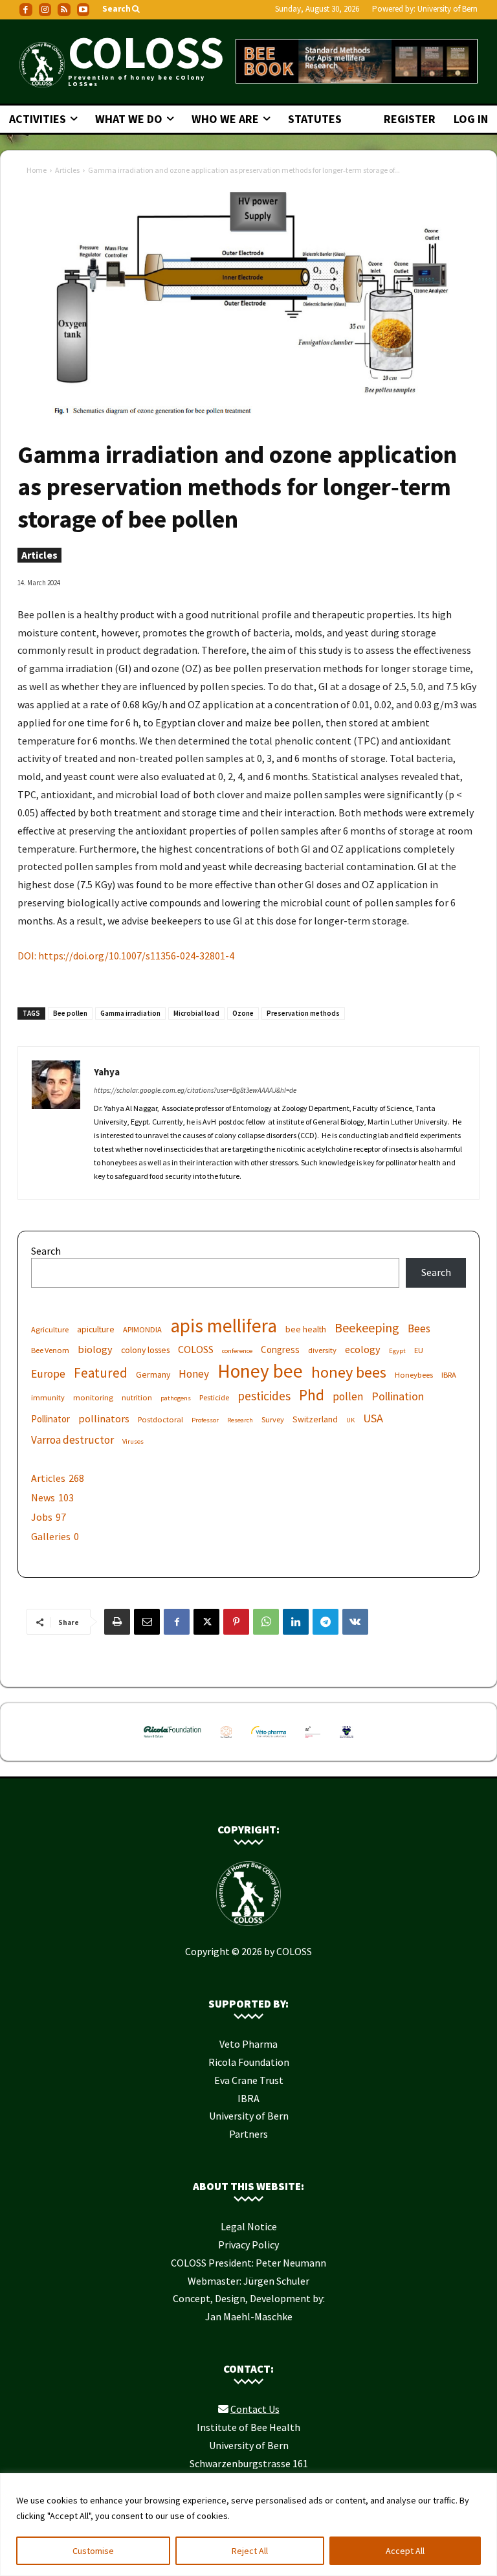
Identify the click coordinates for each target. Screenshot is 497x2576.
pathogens (176, 1398)
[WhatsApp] (266, 1622)
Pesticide (214, 1397)
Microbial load (196, 1013)
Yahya (107, 1072)
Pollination (398, 1396)
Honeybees (414, 1375)
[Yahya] (56, 1123)
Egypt (397, 1351)
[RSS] (64, 10)
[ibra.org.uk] (346, 1740)
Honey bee (260, 1371)
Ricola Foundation (249, 2062)
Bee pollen (70, 1013)
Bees (419, 1329)
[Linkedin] (296, 1622)
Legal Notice (249, 2226)
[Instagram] (45, 10)
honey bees (349, 1372)
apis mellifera (224, 1326)
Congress (280, 1350)
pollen (348, 1397)
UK (350, 1420)
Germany (153, 1374)
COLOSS (196, 1349)
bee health (306, 1329)
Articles (67, 170)
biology (95, 1349)
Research (240, 1420)
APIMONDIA (142, 1329)
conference (237, 1351)
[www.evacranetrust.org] (226, 1740)
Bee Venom (50, 1350)
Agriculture (50, 1329)
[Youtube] (83, 10)
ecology (363, 1349)
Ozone (243, 1013)
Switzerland (315, 1419)
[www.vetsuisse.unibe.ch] (313, 1740)
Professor (205, 1420)
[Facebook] (26, 10)
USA (373, 1418)
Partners (248, 2134)
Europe (48, 1374)
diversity (322, 1350)
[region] (248, 2525)
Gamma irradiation (130, 1013)
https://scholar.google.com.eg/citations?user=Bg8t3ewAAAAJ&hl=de (195, 1090)
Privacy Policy (248, 2245)
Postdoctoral (160, 1419)
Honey (194, 1374)
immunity (48, 1397)
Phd (312, 1395)
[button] (122, 9)
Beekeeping (367, 1327)
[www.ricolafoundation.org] (172, 1740)
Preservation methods (303, 1013)
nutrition (137, 1397)
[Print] (117, 1622)
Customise (93, 2551)
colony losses (145, 1350)
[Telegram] (326, 1622)
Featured (101, 1373)
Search (46, 1251)
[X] (206, 1622)
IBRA (449, 1375)
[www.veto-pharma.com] (269, 1740)
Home (37, 170)
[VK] (355, 1622)
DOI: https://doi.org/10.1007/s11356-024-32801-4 (126, 956)
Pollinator (50, 1419)
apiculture (96, 1329)
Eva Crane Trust (249, 2080)
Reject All (250, 2551)
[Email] (147, 1622)
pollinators (104, 1418)
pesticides (264, 1396)
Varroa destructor (72, 1440)
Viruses (133, 1441)
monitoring (93, 1397)
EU (419, 1350)
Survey (273, 1419)
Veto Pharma (248, 2044)
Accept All (405, 2551)
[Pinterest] (236, 1622)
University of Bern (447, 9)
